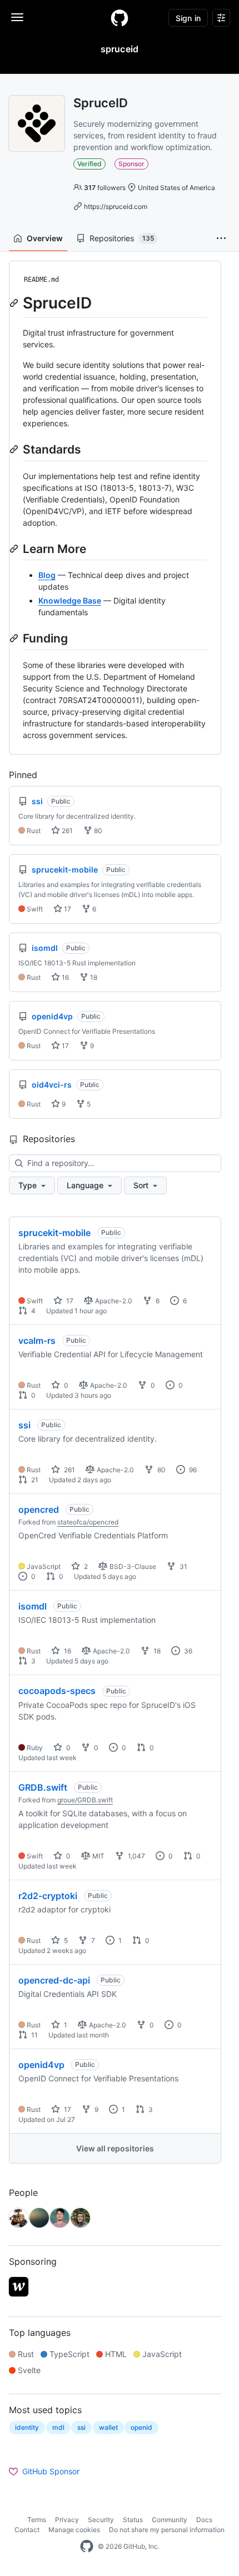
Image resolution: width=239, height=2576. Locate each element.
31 (183, 1566)
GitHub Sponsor (51, 2471)
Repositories (122, 238)
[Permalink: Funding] (15, 638)
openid (141, 2427)
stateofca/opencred (88, 1522)
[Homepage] (120, 18)
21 (34, 1480)
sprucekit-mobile (54, 1233)
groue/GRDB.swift (85, 1800)
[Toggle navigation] (17, 17)
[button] (221, 238)
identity (27, 2427)
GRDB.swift (43, 1787)
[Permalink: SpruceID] (15, 303)
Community (170, 2520)
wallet (108, 2427)
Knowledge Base (70, 601)
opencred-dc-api (54, 1980)
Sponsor (131, 164)
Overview (45, 238)
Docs (204, 2520)
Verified (89, 164)
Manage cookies (74, 2530)
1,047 (136, 1856)
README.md (41, 280)
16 (64, 977)
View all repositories (115, 2148)
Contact (27, 2530)
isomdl (33, 1606)
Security (101, 2520)
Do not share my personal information (167, 2530)
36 (187, 1651)
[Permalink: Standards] (15, 449)
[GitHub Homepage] (87, 2547)
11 (34, 2035)
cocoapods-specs (57, 1691)
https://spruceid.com (116, 206)
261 (66, 831)
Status (133, 2520)
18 (93, 977)
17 (67, 909)
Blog (47, 575)
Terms (37, 2520)
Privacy (67, 2520)
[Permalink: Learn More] (15, 549)
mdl (58, 2427)
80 (97, 831)
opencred (39, 1509)
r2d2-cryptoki (48, 1896)
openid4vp (41, 2065)
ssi (24, 1425)
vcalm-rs (37, 1341)
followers (105, 188)
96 (192, 1470)
